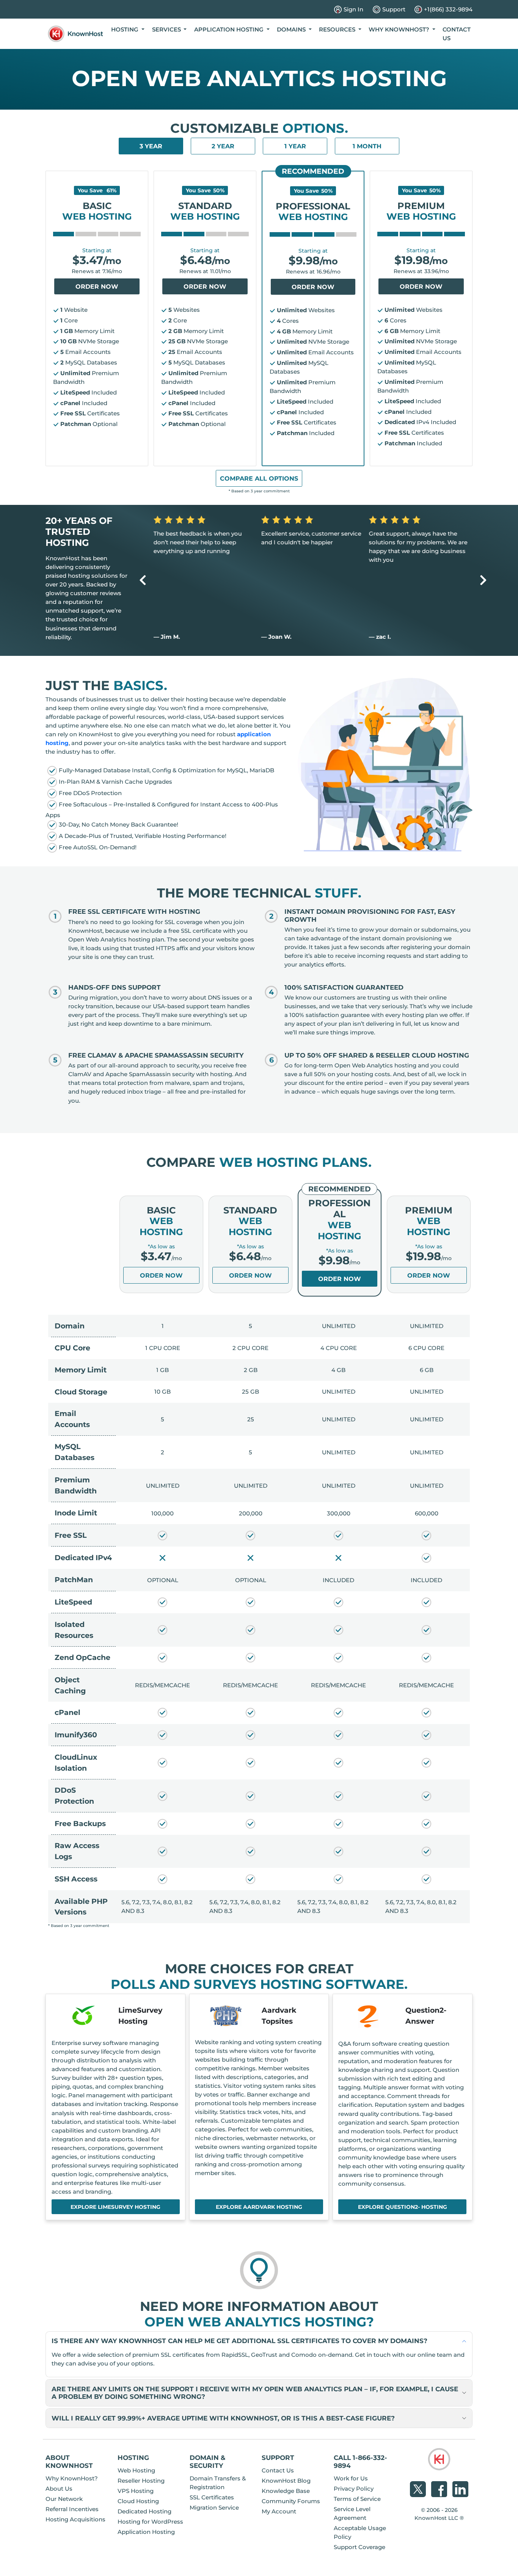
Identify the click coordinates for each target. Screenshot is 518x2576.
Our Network (64, 2499)
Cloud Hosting (138, 2501)
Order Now (97, 287)
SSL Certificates (212, 2497)
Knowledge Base (286, 2491)
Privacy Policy (354, 2489)
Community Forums (291, 2501)
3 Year (151, 146)
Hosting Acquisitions (75, 2519)
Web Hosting (136, 2470)
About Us (59, 2489)
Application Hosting (146, 2532)
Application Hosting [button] (230, 29)
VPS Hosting (136, 2491)
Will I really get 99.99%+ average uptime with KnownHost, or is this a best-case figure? (223, 2418)
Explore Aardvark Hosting (259, 2207)
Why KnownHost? (72, 2478)
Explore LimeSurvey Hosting (115, 2207)
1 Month (367, 146)
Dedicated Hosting (144, 2511)
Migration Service (214, 2508)
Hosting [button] (126, 29)
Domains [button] (292, 29)
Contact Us (457, 34)
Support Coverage (359, 2547)
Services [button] (167, 29)
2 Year (223, 146)
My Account (279, 2511)
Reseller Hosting (141, 2481)
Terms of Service (357, 2499)
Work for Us (351, 2478)
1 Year (295, 146)
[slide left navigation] (143, 580)
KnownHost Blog (286, 2481)
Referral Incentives (72, 2509)
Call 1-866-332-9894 (360, 2461)
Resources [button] (338, 29)
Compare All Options (259, 479)
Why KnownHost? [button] (400, 29)
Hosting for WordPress (150, 2522)
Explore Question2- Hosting (403, 2207)
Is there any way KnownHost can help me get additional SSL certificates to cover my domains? (239, 2341)
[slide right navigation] (483, 580)
